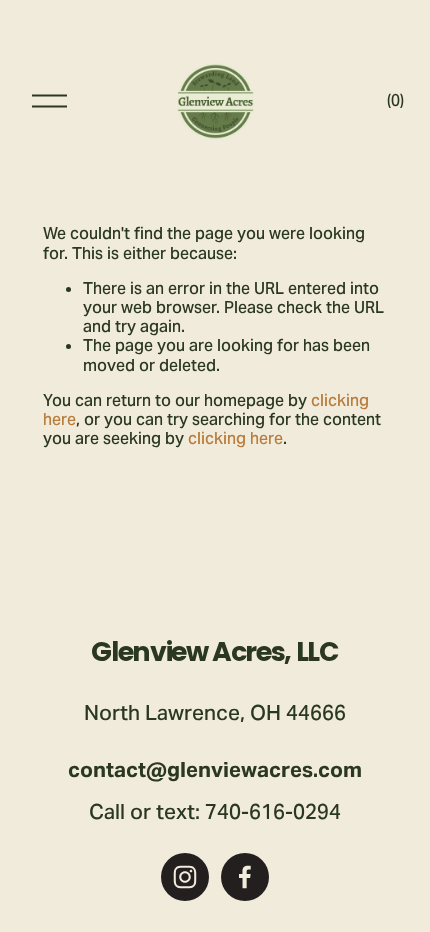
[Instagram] (185, 877)
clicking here (235, 438)
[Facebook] (245, 877)
